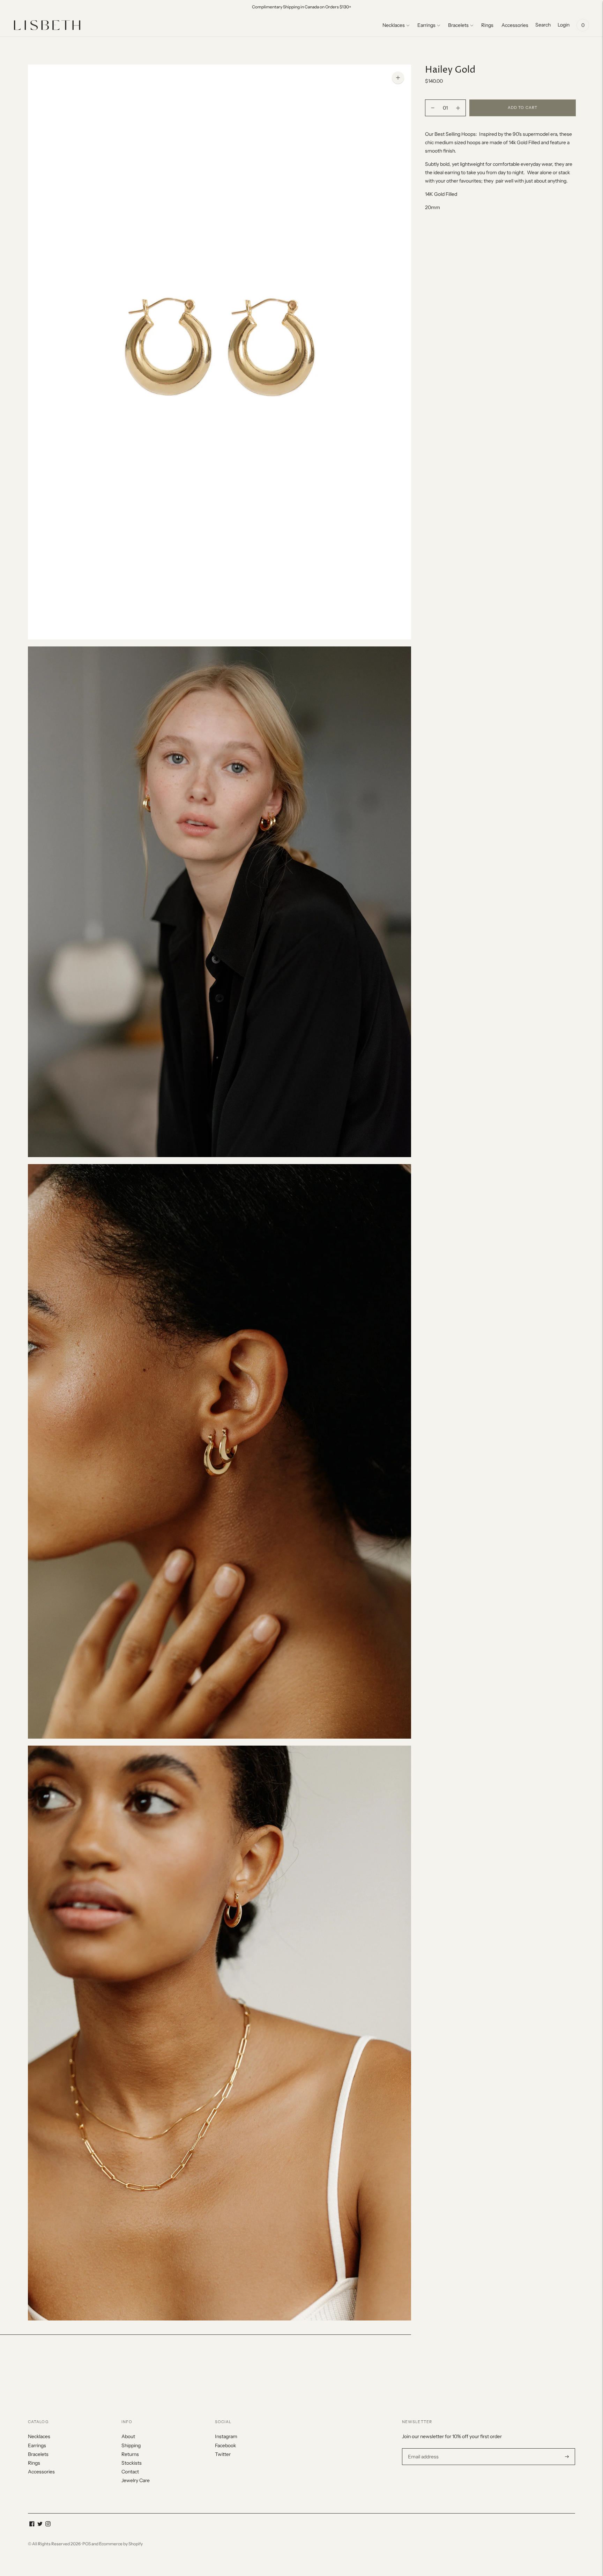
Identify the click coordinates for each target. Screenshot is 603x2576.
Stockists (132, 2463)
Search (543, 25)
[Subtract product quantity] (458, 108)
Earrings (426, 25)
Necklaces (394, 25)
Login (564, 25)
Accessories (515, 25)
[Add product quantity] (433, 108)
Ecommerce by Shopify (121, 2544)
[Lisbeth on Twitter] (40, 2525)
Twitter (223, 2454)
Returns (130, 2454)
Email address (422, 2448)
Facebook (225, 2445)
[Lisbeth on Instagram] (48, 2525)
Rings (487, 25)
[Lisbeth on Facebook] (32, 2525)
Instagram (226, 2436)
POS (87, 2544)
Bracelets (458, 25)
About (128, 2436)
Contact (130, 2472)
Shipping (131, 2445)
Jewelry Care (136, 2480)
